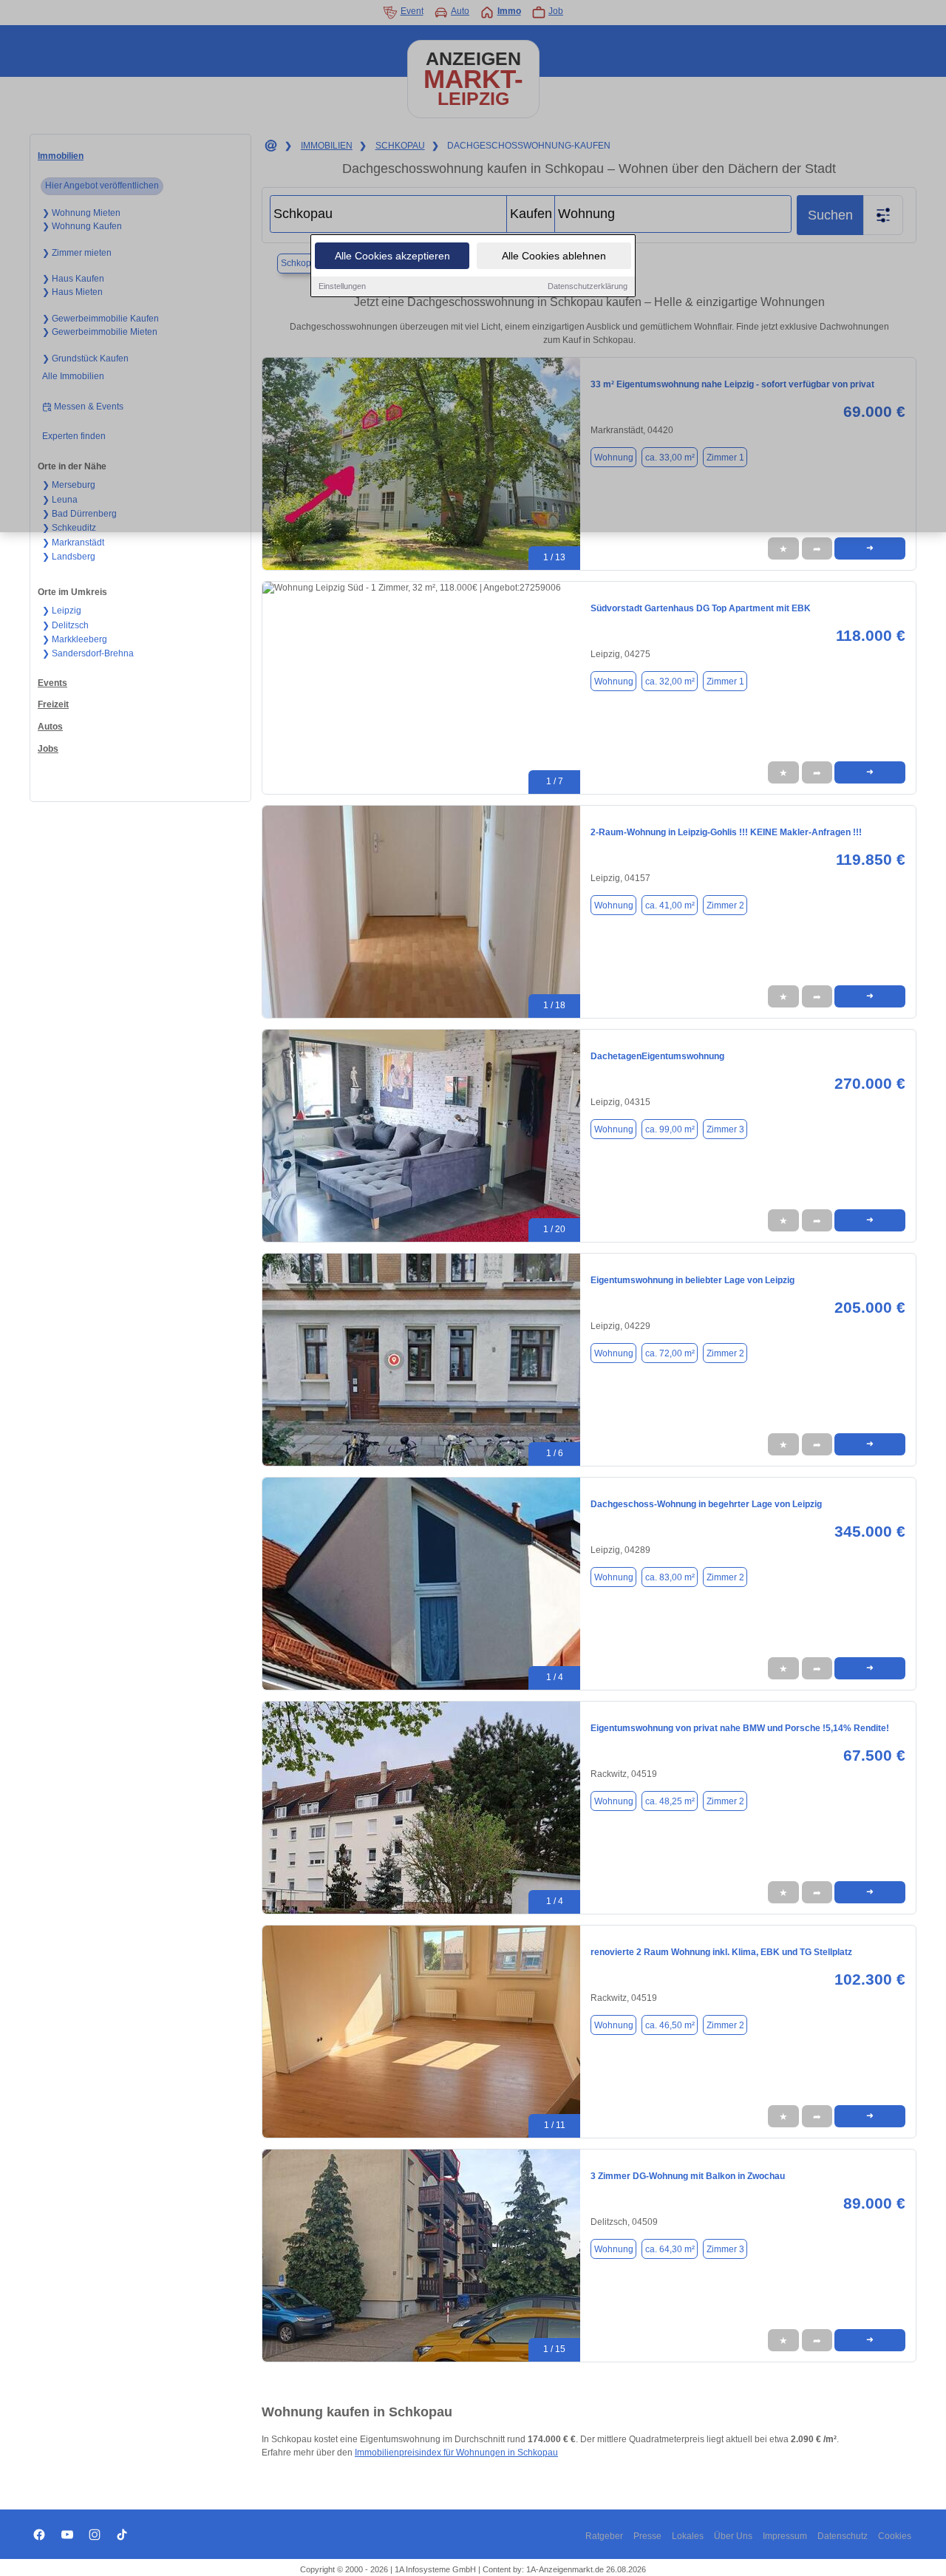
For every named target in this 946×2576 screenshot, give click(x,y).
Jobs (48, 749)
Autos (50, 727)
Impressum (785, 2536)
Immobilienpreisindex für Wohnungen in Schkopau (456, 2453)
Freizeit (53, 704)
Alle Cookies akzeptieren (392, 256)
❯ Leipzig (62, 611)
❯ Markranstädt (73, 543)
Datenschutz (843, 2536)
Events (52, 683)
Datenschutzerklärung (588, 286)
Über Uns (733, 2536)
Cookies (895, 2536)
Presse (647, 2536)
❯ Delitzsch (65, 625)
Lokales (688, 2536)
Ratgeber (604, 2536)
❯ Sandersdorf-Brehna (88, 653)
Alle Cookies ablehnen (554, 256)
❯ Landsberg (69, 557)
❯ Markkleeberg (75, 639)
